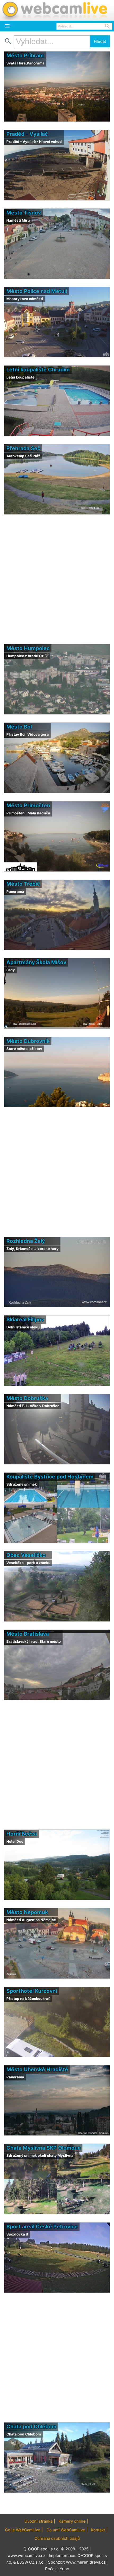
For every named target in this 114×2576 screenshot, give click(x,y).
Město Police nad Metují (37, 291)
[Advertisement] (57, 579)
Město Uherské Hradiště (37, 2069)
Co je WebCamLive (23, 2530)
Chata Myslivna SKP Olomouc (43, 2148)
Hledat (100, 41)
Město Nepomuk (27, 1912)
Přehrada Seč (23, 448)
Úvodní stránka (38, 2521)
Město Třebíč (23, 884)
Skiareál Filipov (25, 1319)
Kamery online (72, 2521)
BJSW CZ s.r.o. (31, 2562)
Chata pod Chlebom (31, 2426)
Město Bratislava (28, 1634)
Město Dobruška (27, 1398)
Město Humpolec (28, 648)
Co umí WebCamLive (66, 2530)
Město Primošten (28, 805)
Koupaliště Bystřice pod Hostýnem (50, 1477)
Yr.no (64, 2569)
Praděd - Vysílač (27, 134)
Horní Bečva (22, 1834)
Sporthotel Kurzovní (32, 1991)
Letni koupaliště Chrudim (38, 370)
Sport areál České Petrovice (42, 2227)
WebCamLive (54, 10)
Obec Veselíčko (26, 1555)
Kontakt (98, 2530)
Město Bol (19, 727)
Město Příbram (25, 55)
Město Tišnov (24, 213)
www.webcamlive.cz (26, 2556)
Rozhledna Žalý (26, 1241)
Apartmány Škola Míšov (36, 962)
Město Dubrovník (28, 1041)
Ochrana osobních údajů (57, 2538)
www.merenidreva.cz (86, 2562)
